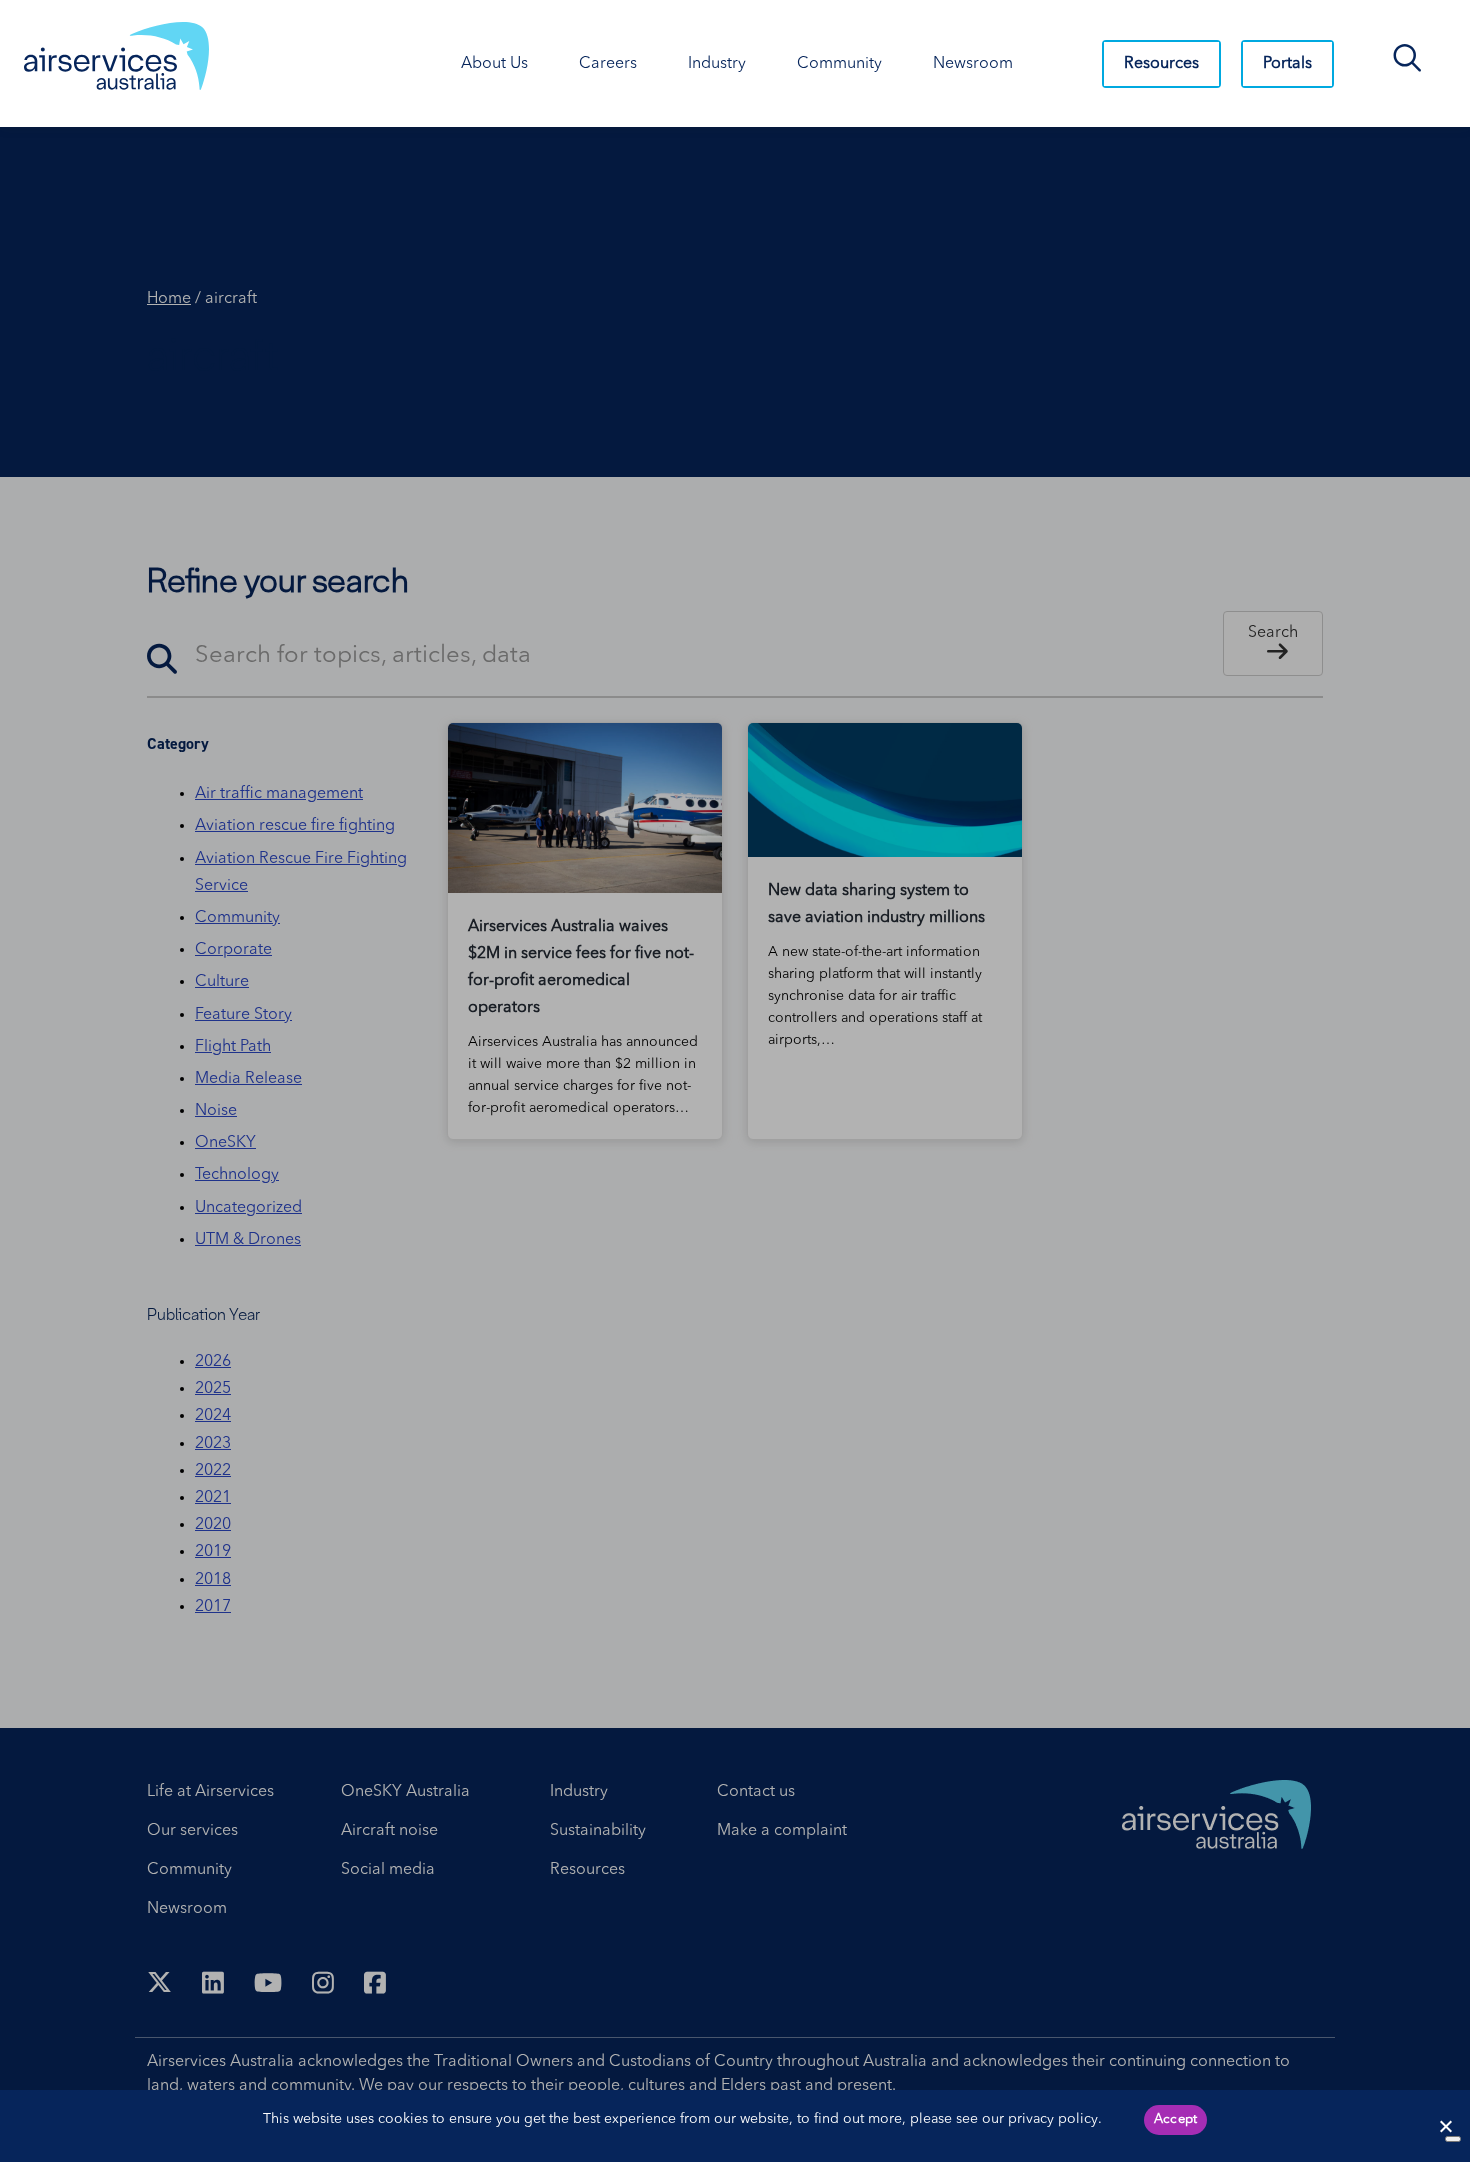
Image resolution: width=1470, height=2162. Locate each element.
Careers (608, 64)
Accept (1176, 2119)
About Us (494, 64)
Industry (717, 64)
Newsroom (973, 64)
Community (839, 64)
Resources (1161, 64)
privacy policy (1053, 2119)
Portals (1287, 64)
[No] (1453, 2139)
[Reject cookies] (1445, 2126)
